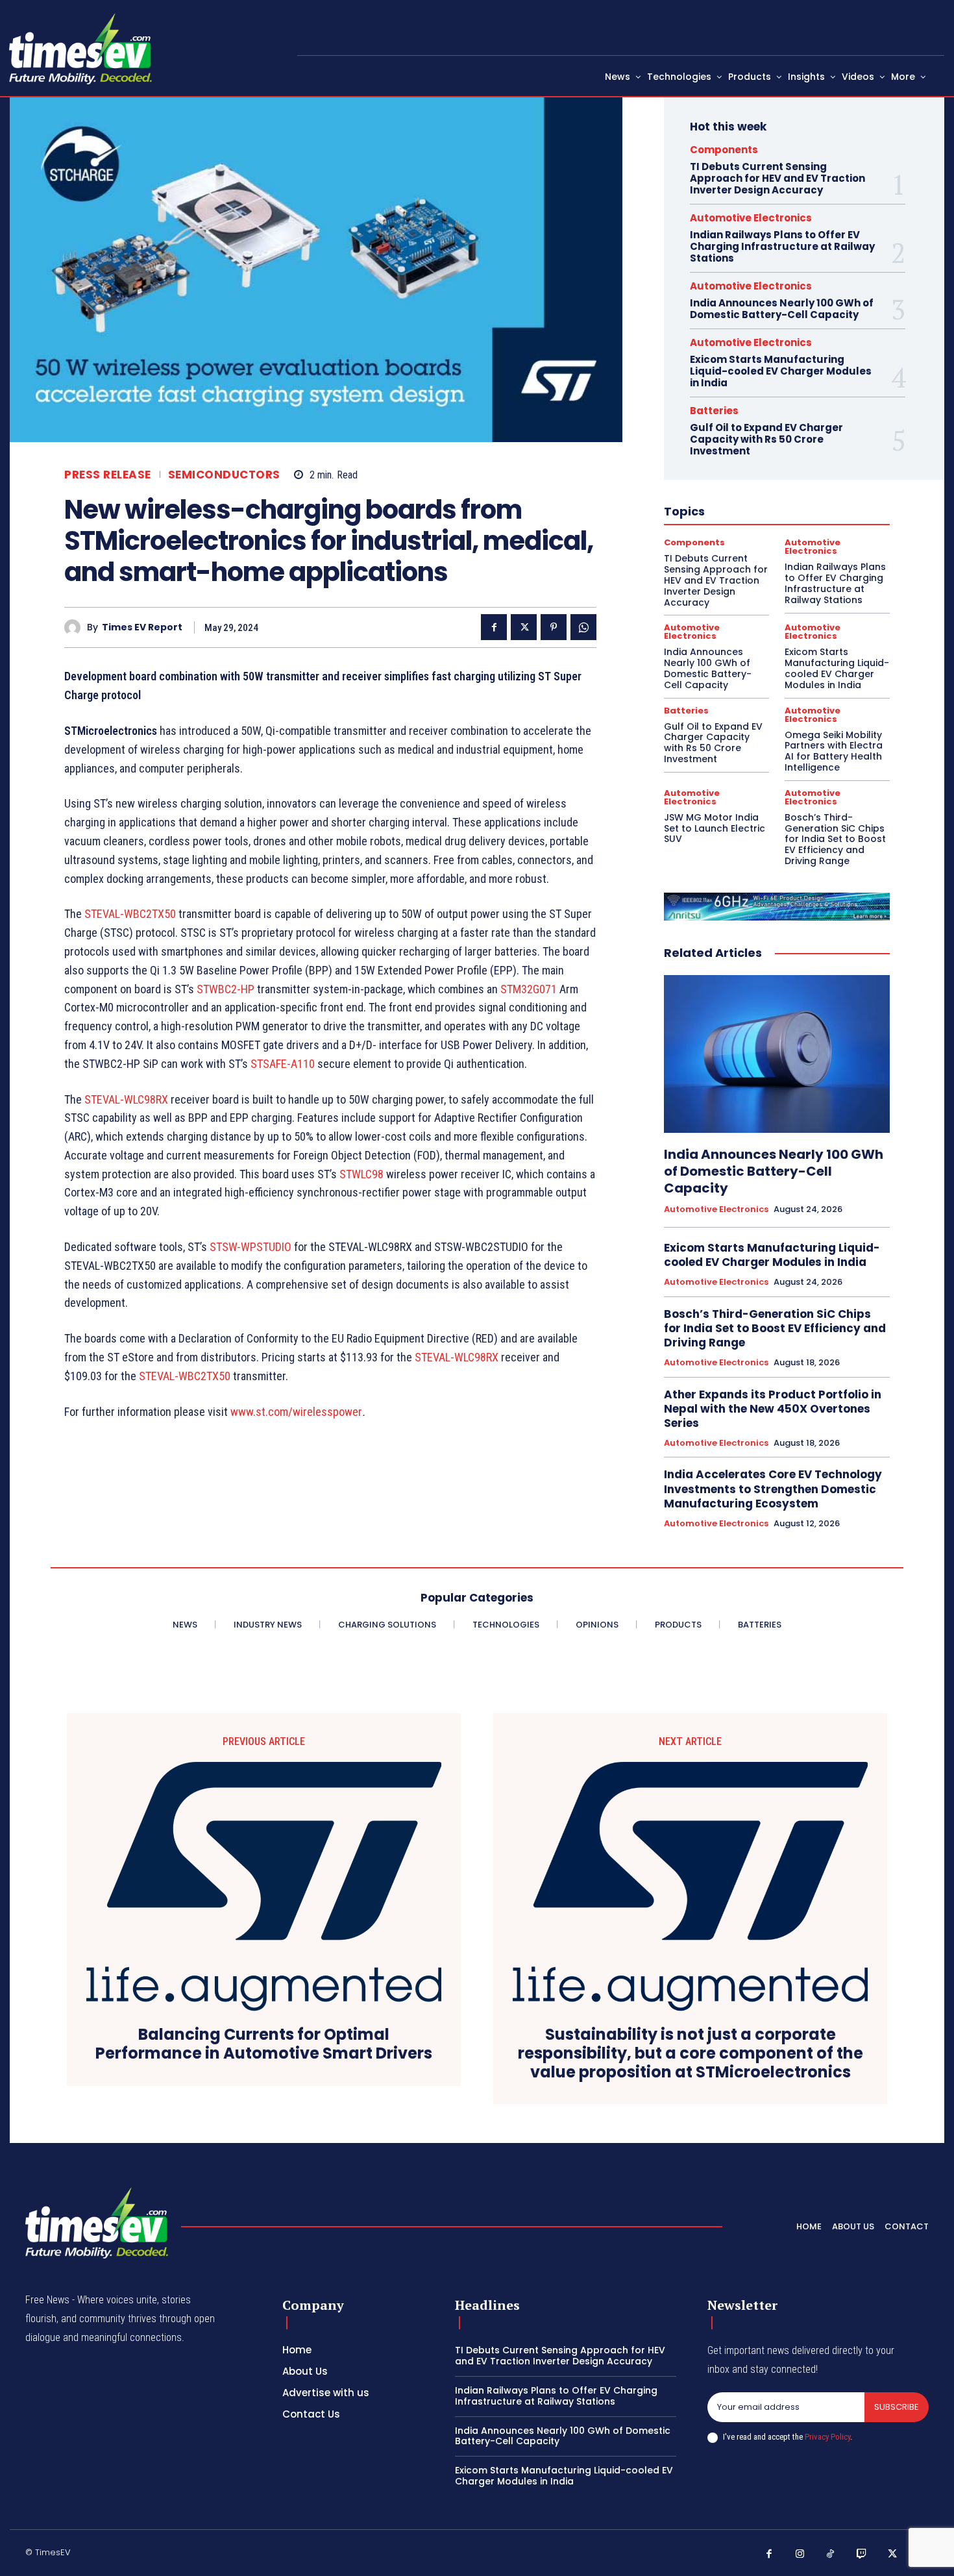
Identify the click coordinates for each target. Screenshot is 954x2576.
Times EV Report (142, 627)
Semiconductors (224, 475)
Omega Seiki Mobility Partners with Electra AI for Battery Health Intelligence (834, 751)
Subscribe (897, 2407)
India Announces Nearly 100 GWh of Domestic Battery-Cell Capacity (782, 309)
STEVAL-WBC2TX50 (130, 914)
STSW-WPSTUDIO (251, 1247)
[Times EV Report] (76, 627)
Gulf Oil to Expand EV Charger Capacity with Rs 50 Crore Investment (766, 439)
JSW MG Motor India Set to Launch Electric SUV (715, 828)
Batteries (714, 411)
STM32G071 (529, 989)
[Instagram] (800, 2555)
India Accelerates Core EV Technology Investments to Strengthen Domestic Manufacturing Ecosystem (773, 1489)
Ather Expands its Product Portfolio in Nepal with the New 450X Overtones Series (773, 1409)
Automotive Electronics (751, 218)
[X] (524, 627)
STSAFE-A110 (283, 1064)
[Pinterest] (554, 627)
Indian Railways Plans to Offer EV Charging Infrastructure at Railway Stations (782, 246)
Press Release (108, 475)
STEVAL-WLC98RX (126, 1099)
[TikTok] (831, 2555)
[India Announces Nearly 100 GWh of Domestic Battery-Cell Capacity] (777, 1054)
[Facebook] (494, 627)
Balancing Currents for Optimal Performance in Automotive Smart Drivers (264, 2044)
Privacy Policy (827, 2437)
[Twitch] (862, 2555)
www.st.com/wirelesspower (296, 1412)
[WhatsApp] (583, 627)
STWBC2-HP (226, 989)
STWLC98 (361, 1174)
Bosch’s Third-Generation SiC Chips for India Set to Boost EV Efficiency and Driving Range (835, 839)
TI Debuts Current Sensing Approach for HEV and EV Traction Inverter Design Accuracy (777, 178)
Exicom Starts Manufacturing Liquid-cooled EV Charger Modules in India (781, 371)
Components (724, 150)
